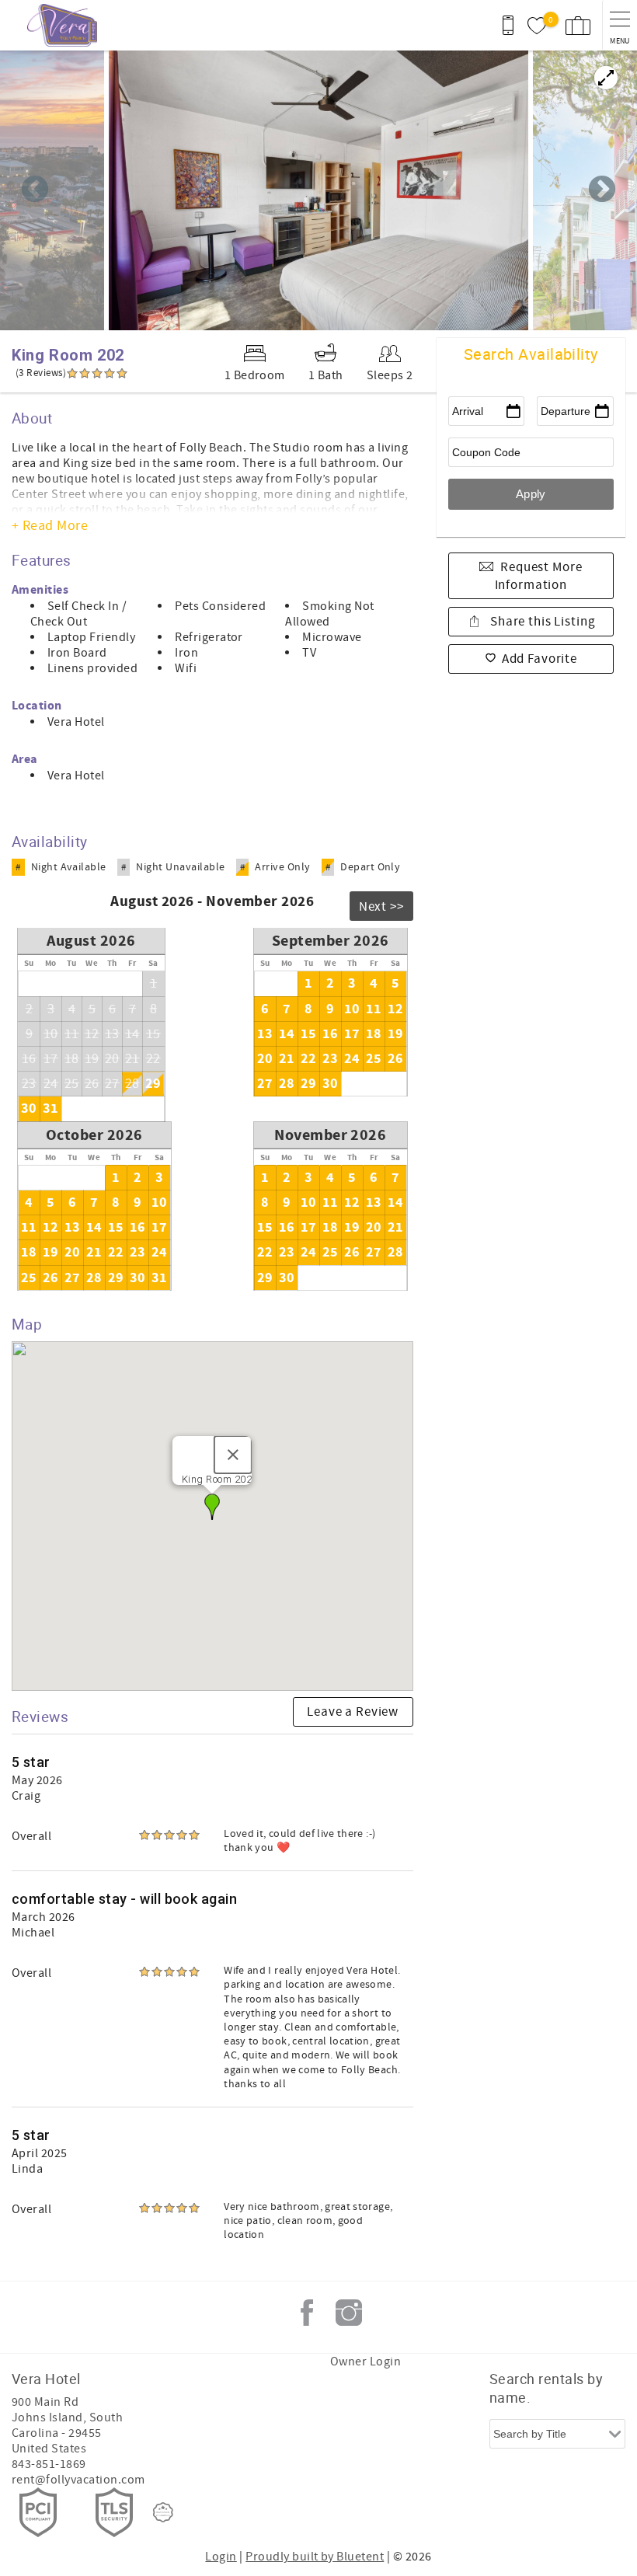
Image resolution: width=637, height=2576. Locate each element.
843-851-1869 (49, 2464)
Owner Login (365, 2362)
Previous (35, 190)
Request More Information (539, 577)
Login (221, 2557)
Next (602, 190)
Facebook (307, 2313)
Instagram (349, 2313)
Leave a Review (353, 1712)
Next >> (381, 907)
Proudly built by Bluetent (315, 2557)
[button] (212, 1507)
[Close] (233, 1455)
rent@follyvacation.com (78, 2480)
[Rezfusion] (163, 2512)
